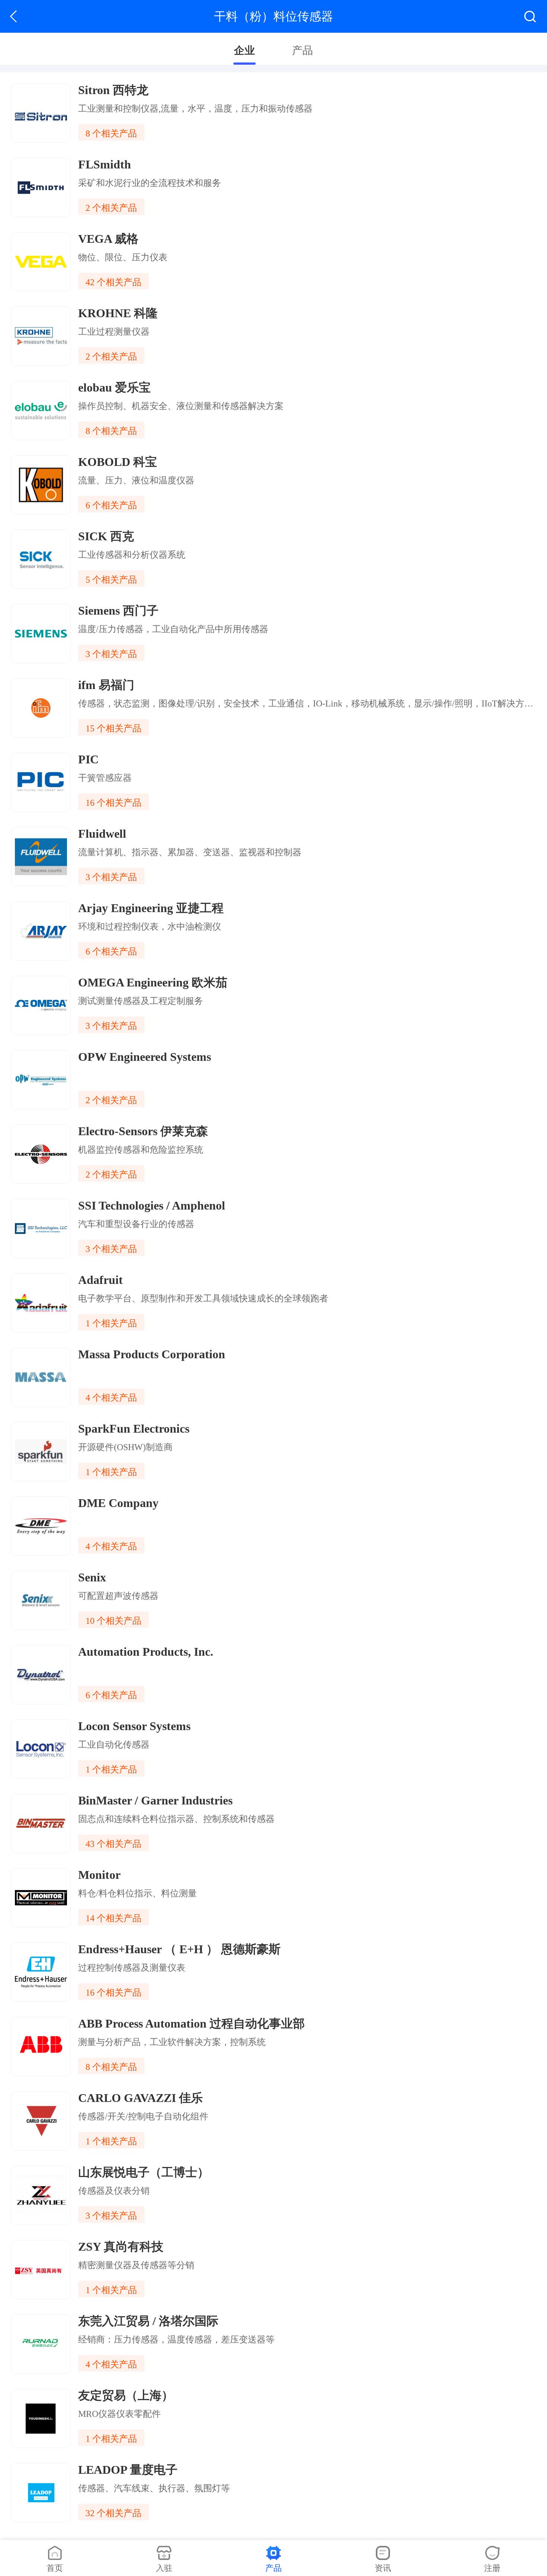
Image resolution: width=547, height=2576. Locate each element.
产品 (303, 50)
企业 (244, 50)
